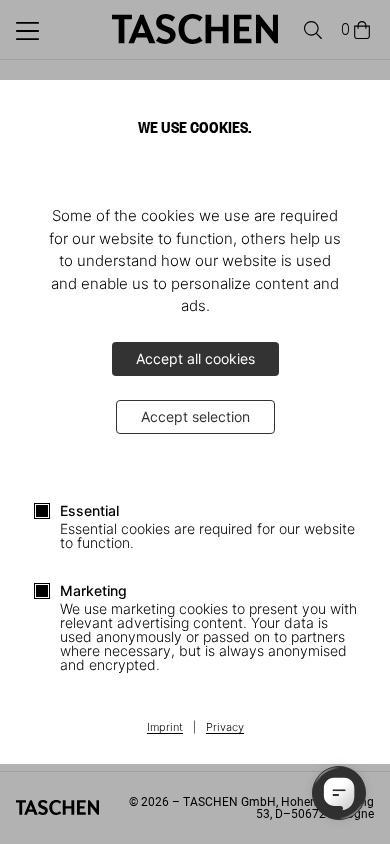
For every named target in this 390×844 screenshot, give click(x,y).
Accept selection (195, 416)
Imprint (165, 728)
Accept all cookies (195, 358)
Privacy (225, 728)
